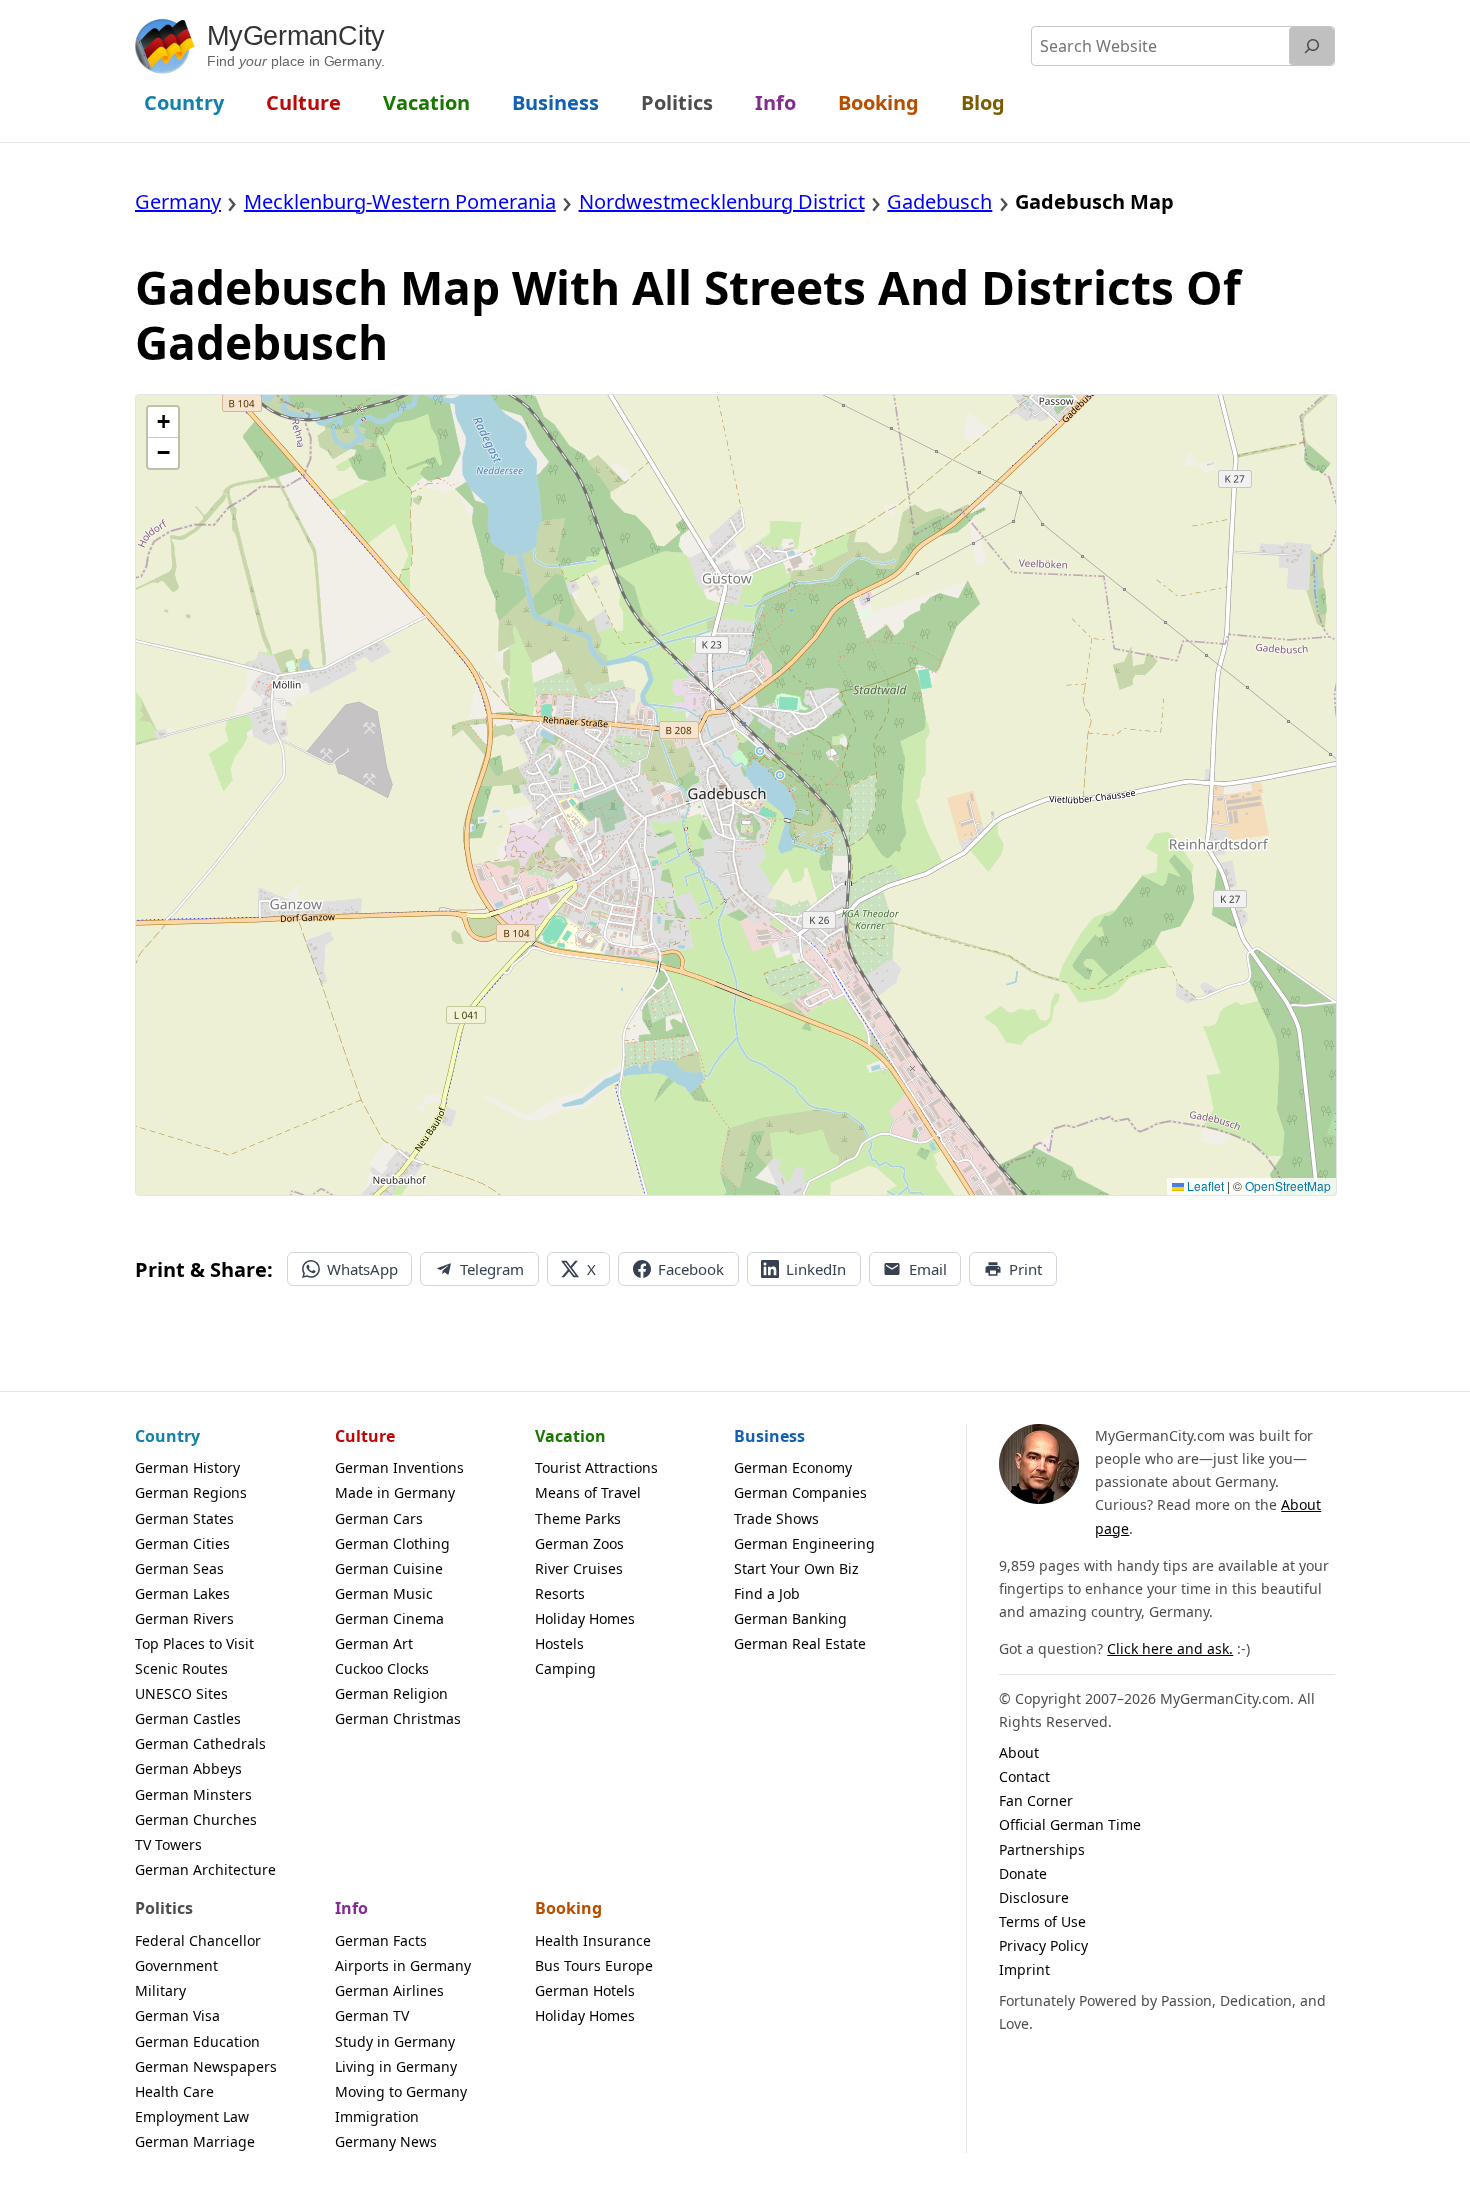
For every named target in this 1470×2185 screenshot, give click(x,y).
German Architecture (205, 1869)
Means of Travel (588, 1492)
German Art (374, 1643)
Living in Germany (396, 2066)
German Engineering (804, 1543)
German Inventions (399, 1467)
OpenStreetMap (1288, 1185)
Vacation (570, 1436)
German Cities (182, 1543)
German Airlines (389, 1990)
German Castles (188, 1718)
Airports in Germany (403, 1965)
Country (167, 1436)
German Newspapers (206, 2066)
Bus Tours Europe (594, 1965)
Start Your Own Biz (796, 1568)
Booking (568, 1908)
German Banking (790, 1618)
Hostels (559, 1643)
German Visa (177, 2015)
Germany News (386, 2141)
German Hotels (585, 1990)
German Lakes (182, 1593)
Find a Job (767, 1593)
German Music (384, 1593)
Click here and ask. (1170, 1648)
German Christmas (398, 1718)
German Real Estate (800, 1643)
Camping (565, 1668)
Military (160, 1990)
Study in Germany (395, 2041)
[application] (736, 795)
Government (176, 1965)
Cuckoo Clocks (382, 1668)
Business (769, 1436)
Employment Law (192, 2116)
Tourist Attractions (596, 1467)
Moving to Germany (401, 2091)
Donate (1023, 1873)
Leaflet (1204, 1185)
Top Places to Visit (194, 1643)
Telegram (492, 1269)
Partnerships (1042, 1849)
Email (928, 1269)
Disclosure (1034, 1897)
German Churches (196, 1819)
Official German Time (1070, 1824)
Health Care (174, 2091)
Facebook (691, 1269)
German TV (372, 2015)
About (1019, 1752)
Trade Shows (776, 1518)
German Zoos (579, 1543)
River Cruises (579, 1568)
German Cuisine (389, 1568)
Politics (164, 1908)
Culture (365, 1436)
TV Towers (168, 1844)
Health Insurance (593, 1940)
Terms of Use (1042, 1921)
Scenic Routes (181, 1668)
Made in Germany (395, 1492)
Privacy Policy (1043, 1945)
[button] (163, 422)
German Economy (793, 1467)
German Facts (381, 1940)
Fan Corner (1036, 1800)
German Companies (800, 1492)
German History (187, 1467)
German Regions (191, 1492)
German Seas (179, 1568)
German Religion (391, 1693)
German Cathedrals (200, 1743)
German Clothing (392, 1543)
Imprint (1024, 1969)
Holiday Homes (585, 1618)
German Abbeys (188, 1768)
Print (1025, 1269)
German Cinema (389, 1618)
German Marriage (195, 2141)
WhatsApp (362, 1269)
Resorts (560, 1593)
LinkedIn (816, 1269)
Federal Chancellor (198, 1940)
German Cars (379, 1518)
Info (351, 1908)
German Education (197, 2041)
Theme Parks (578, 1518)
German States (184, 1518)
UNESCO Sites (181, 1693)
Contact (1024, 1776)
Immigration (377, 2116)
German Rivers (184, 1618)
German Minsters (193, 1794)
